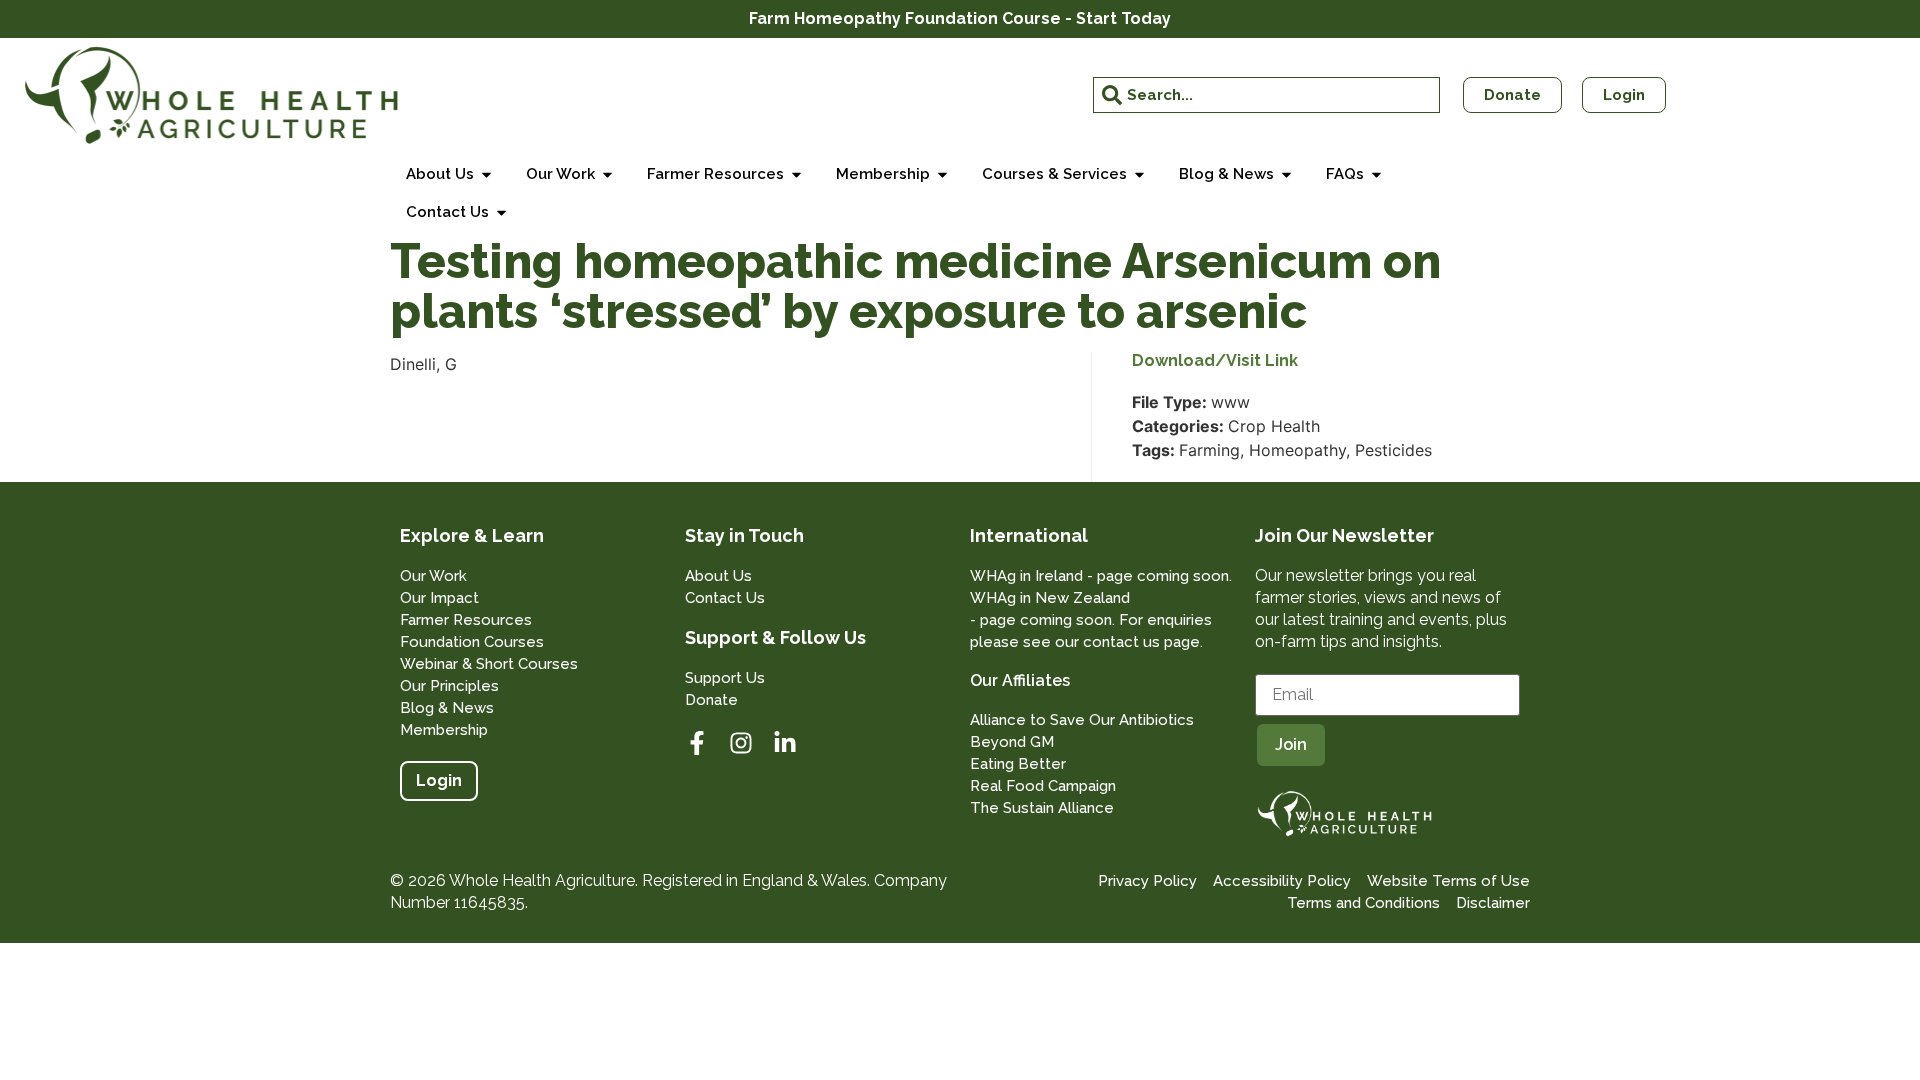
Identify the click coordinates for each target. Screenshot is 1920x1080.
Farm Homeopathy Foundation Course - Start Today (960, 18)
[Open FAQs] (1376, 174)
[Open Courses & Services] (1139, 174)
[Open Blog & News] (1286, 174)
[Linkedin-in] (785, 743)
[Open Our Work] (607, 174)
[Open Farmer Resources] (796, 174)
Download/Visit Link (1215, 361)
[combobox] (1267, 95)
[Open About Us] (486, 174)
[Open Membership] (942, 174)
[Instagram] (741, 743)
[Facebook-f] (697, 743)
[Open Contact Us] (501, 212)
